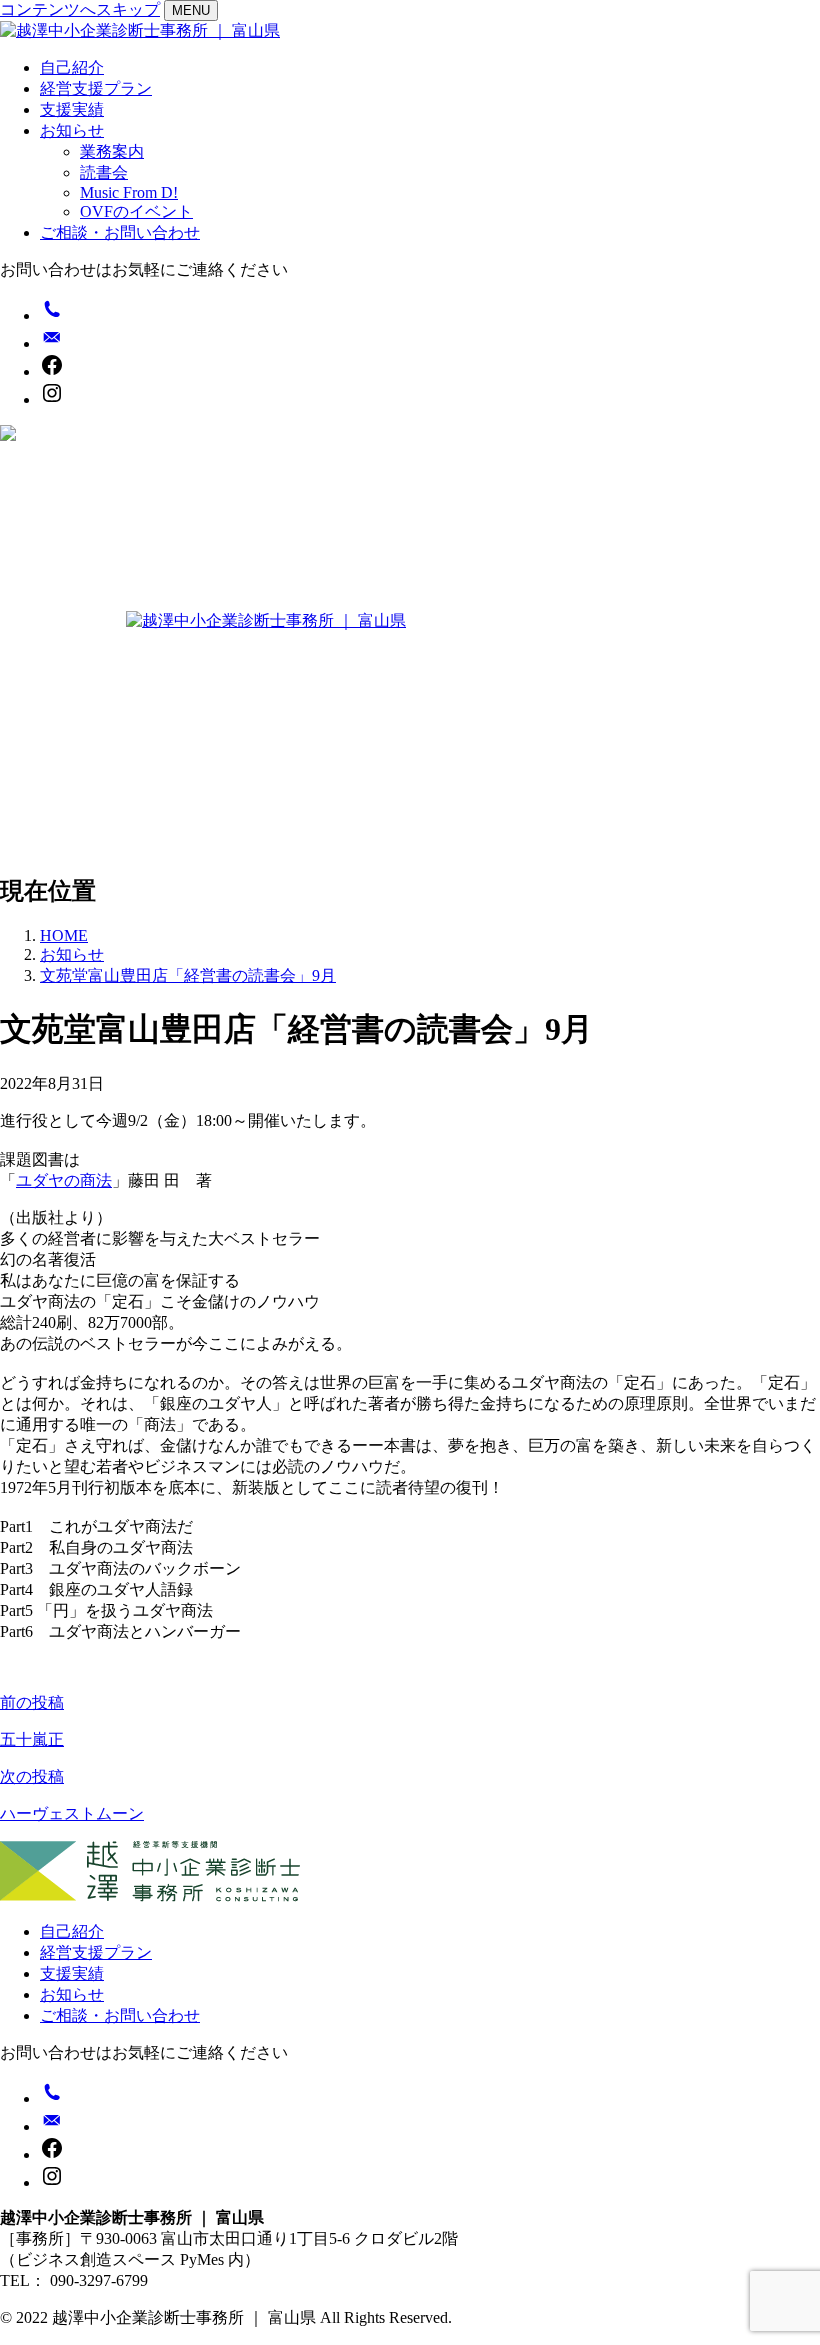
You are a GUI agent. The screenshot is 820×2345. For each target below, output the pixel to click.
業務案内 (112, 151)
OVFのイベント (136, 211)
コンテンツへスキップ (80, 9)
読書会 (104, 172)
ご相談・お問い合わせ (120, 232)
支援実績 (72, 109)
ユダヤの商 (56, 1180)
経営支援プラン (96, 88)
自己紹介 (72, 67)
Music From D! (129, 192)
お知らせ (72, 130)
